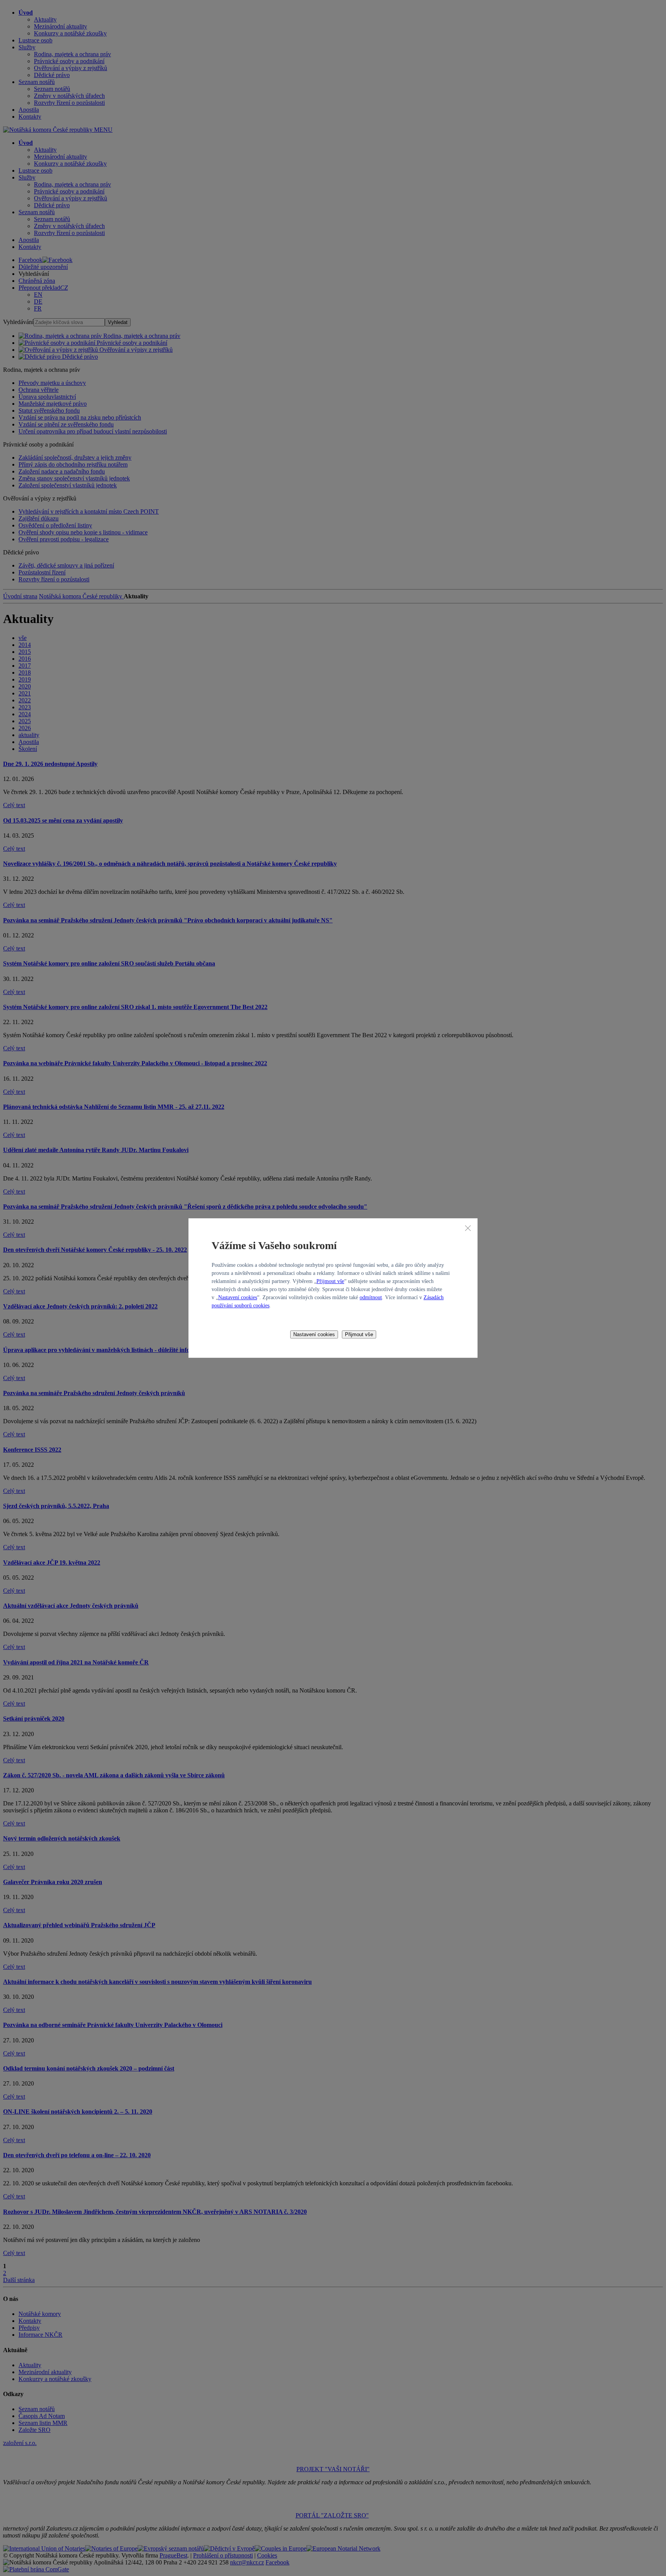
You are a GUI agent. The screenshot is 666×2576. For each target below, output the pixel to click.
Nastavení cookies (238, 1297)
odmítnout (371, 1297)
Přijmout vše (330, 1281)
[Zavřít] (468, 1228)
